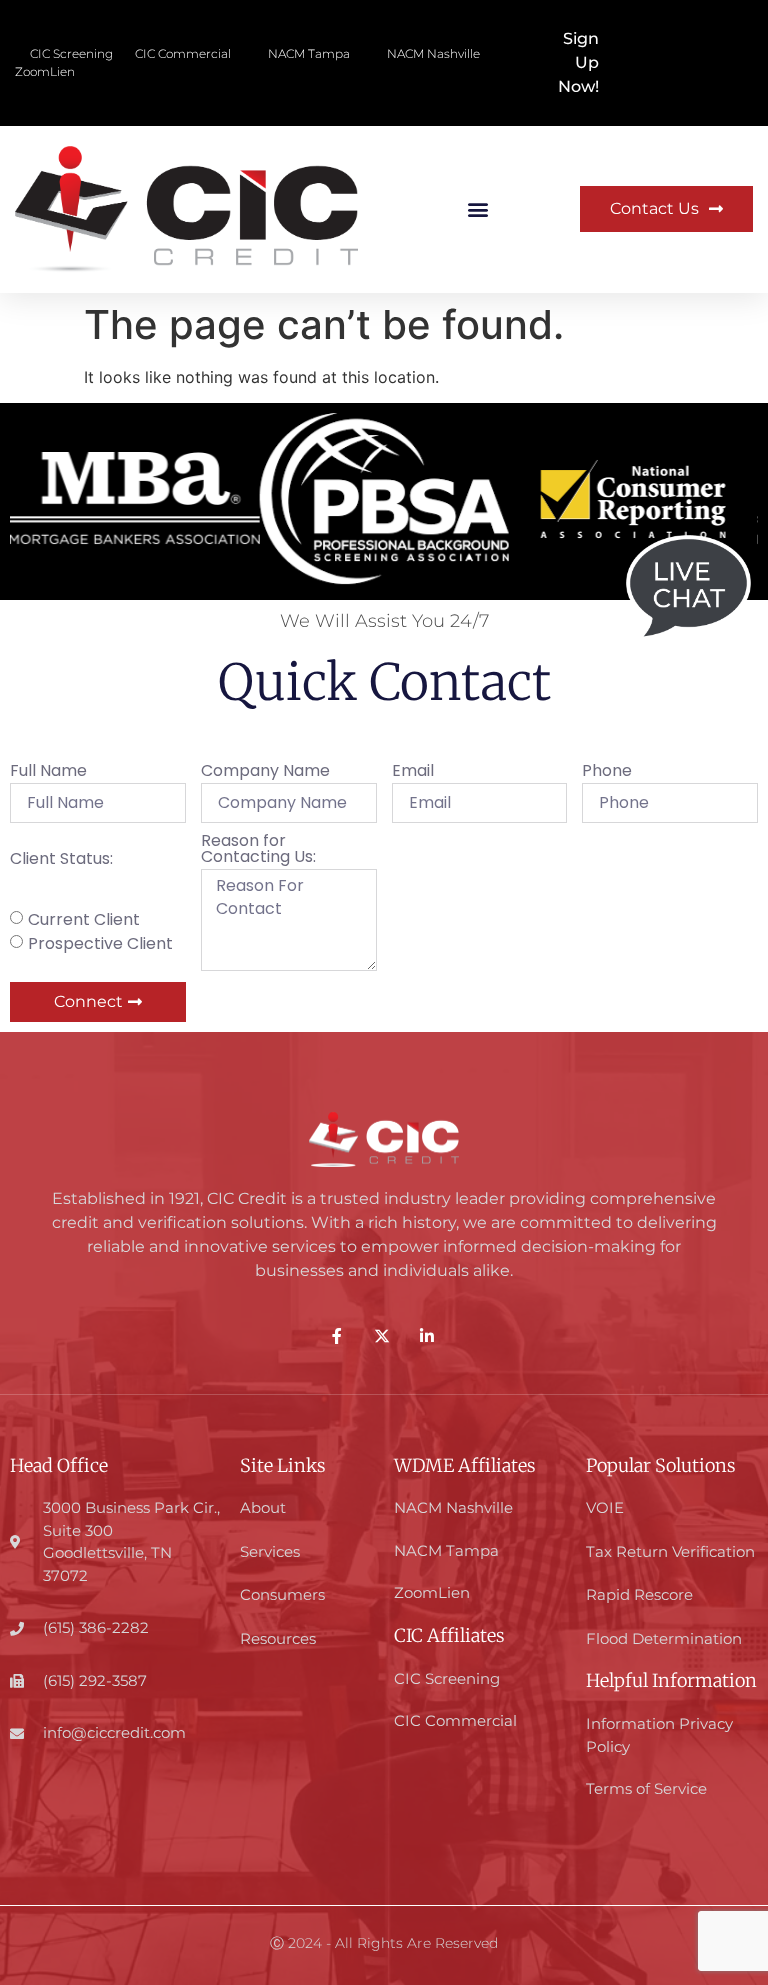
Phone (607, 772)
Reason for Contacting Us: (258, 850)
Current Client (84, 918)
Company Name (265, 772)
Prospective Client (100, 942)
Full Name (48, 772)
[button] (478, 209)
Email (413, 772)
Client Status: (61, 860)
